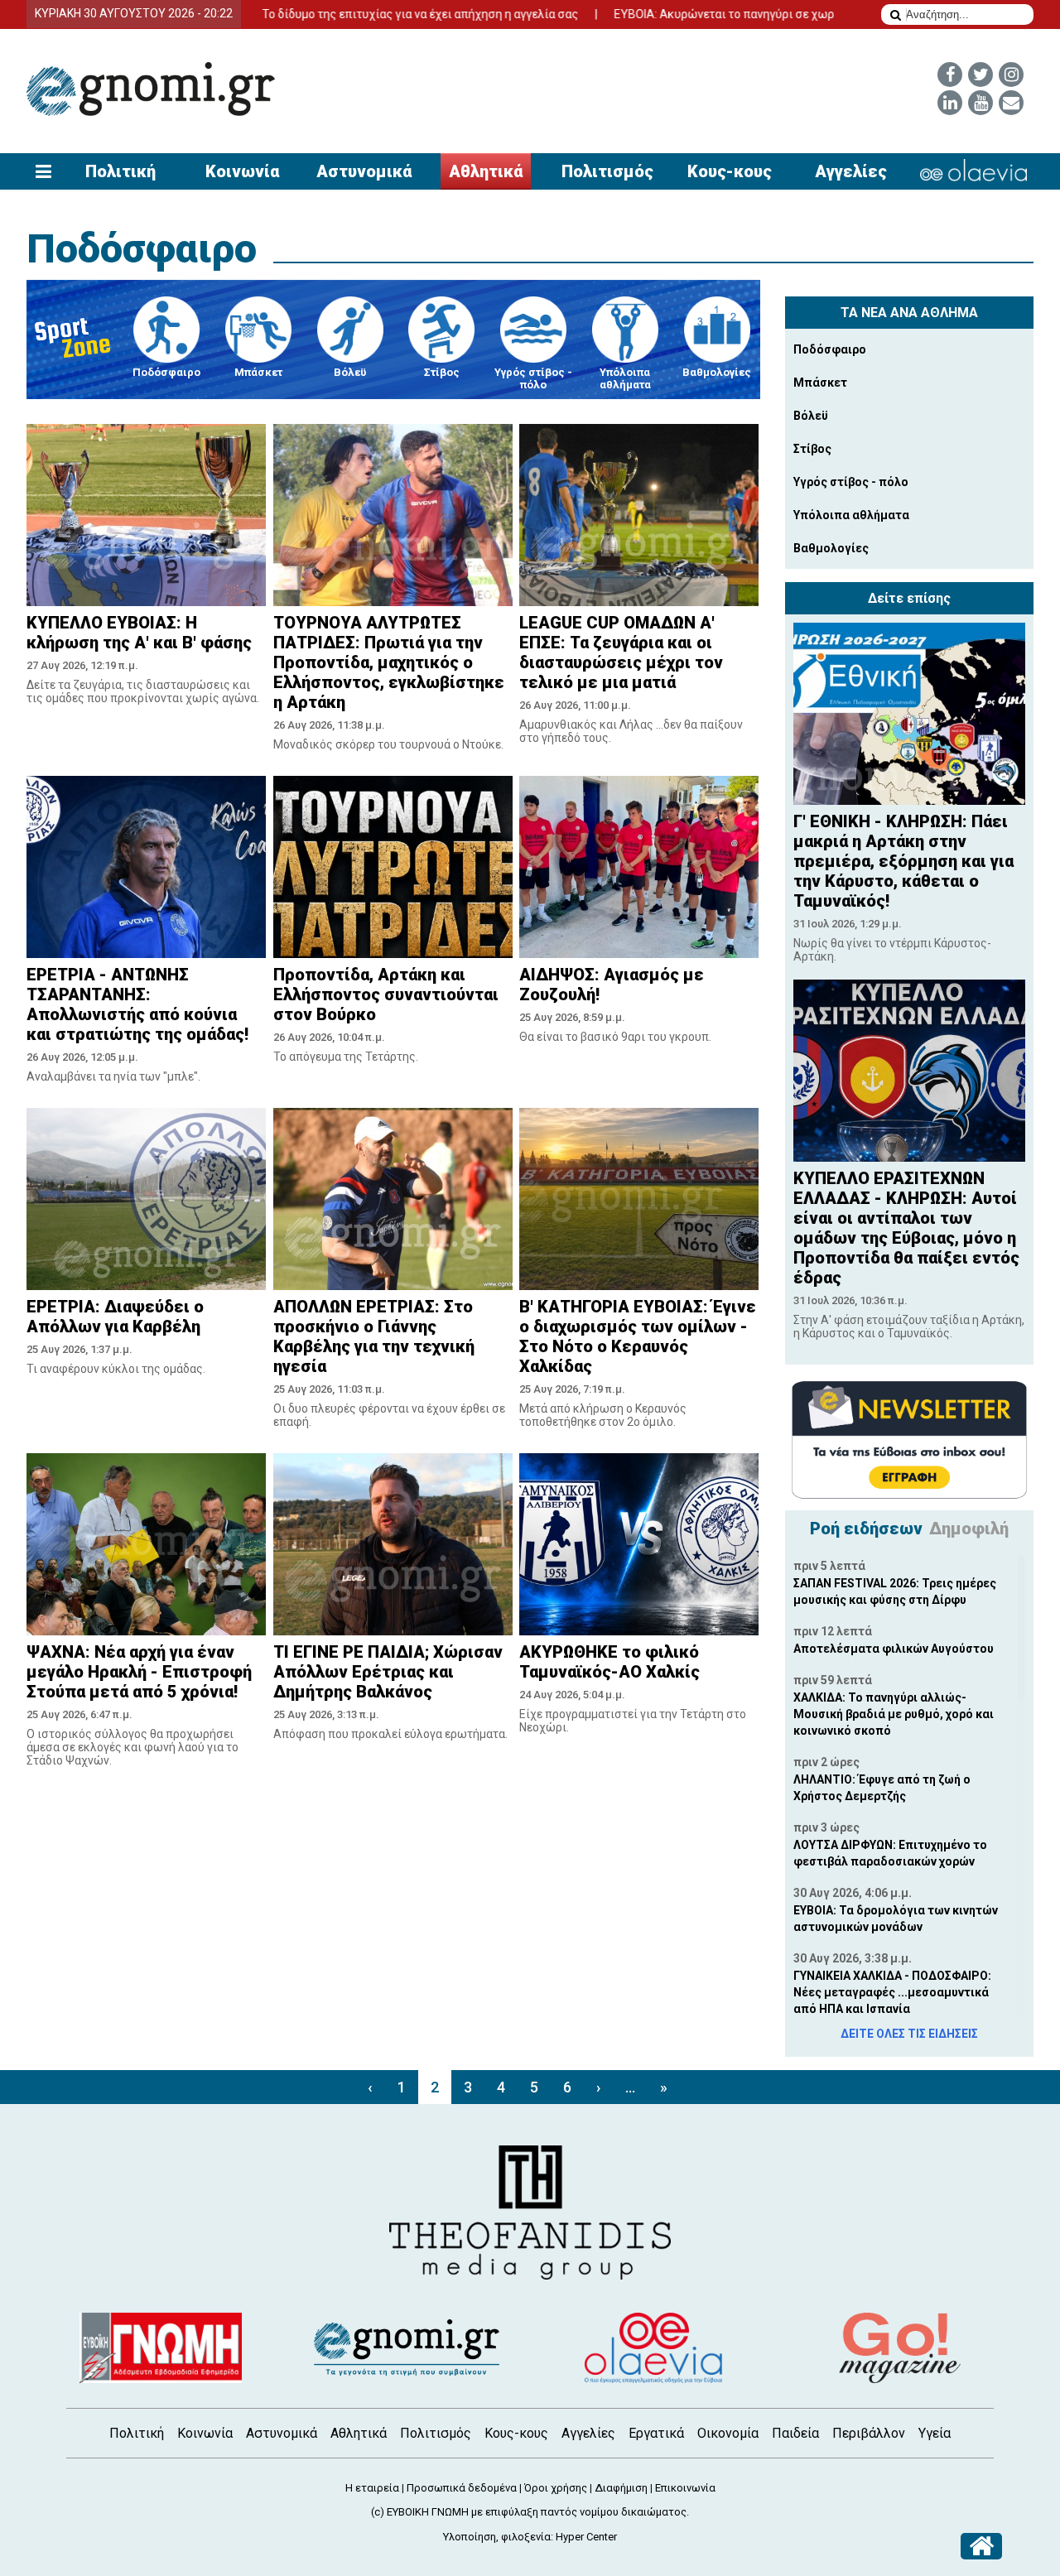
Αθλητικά (486, 171)
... (630, 2087)
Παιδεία (795, 2433)
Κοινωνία (242, 171)
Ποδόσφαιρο (142, 249)
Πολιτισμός (607, 171)
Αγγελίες (851, 171)
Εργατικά (656, 2433)
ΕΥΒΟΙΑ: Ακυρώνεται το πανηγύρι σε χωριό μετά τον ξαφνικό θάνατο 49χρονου (752, 14)
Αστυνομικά (364, 171)
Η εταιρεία (372, 2488)
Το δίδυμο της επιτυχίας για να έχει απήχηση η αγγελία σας (348, 14)
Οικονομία (728, 2433)
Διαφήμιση (621, 2488)
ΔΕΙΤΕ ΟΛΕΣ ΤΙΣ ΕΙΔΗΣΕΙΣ (909, 2034)
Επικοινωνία (685, 2488)
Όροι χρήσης (556, 2488)
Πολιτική (120, 171)
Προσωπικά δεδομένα (462, 2488)
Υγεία (935, 2433)
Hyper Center (586, 2537)
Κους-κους (730, 171)
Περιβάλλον (869, 2433)
